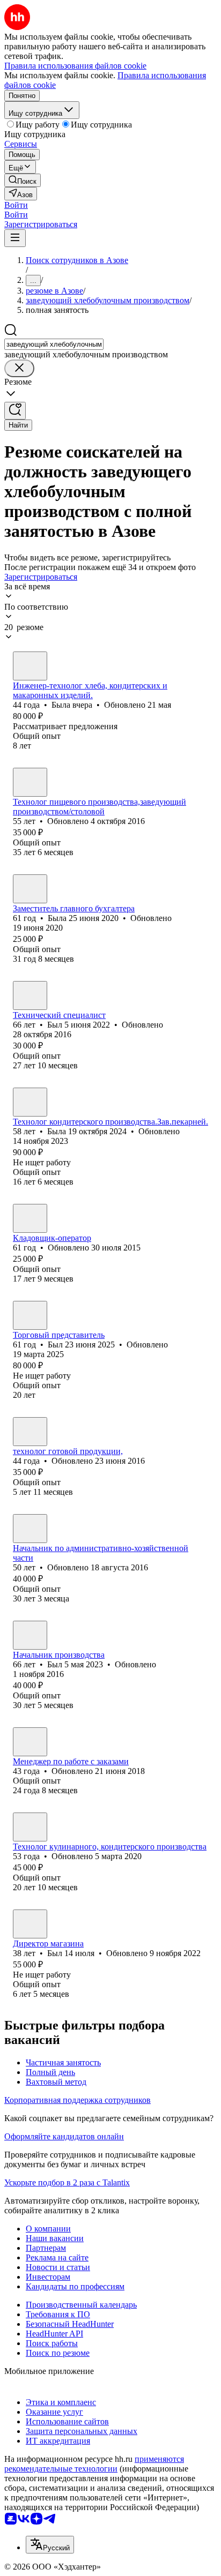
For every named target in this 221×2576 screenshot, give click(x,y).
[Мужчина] (30, 995)
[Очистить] (19, 368)
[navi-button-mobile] (15, 238)
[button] (16, 205)
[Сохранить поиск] (15, 411)
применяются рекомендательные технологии (94, 2464)
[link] (23, 180)
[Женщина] (30, 666)
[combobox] (54, 344)
